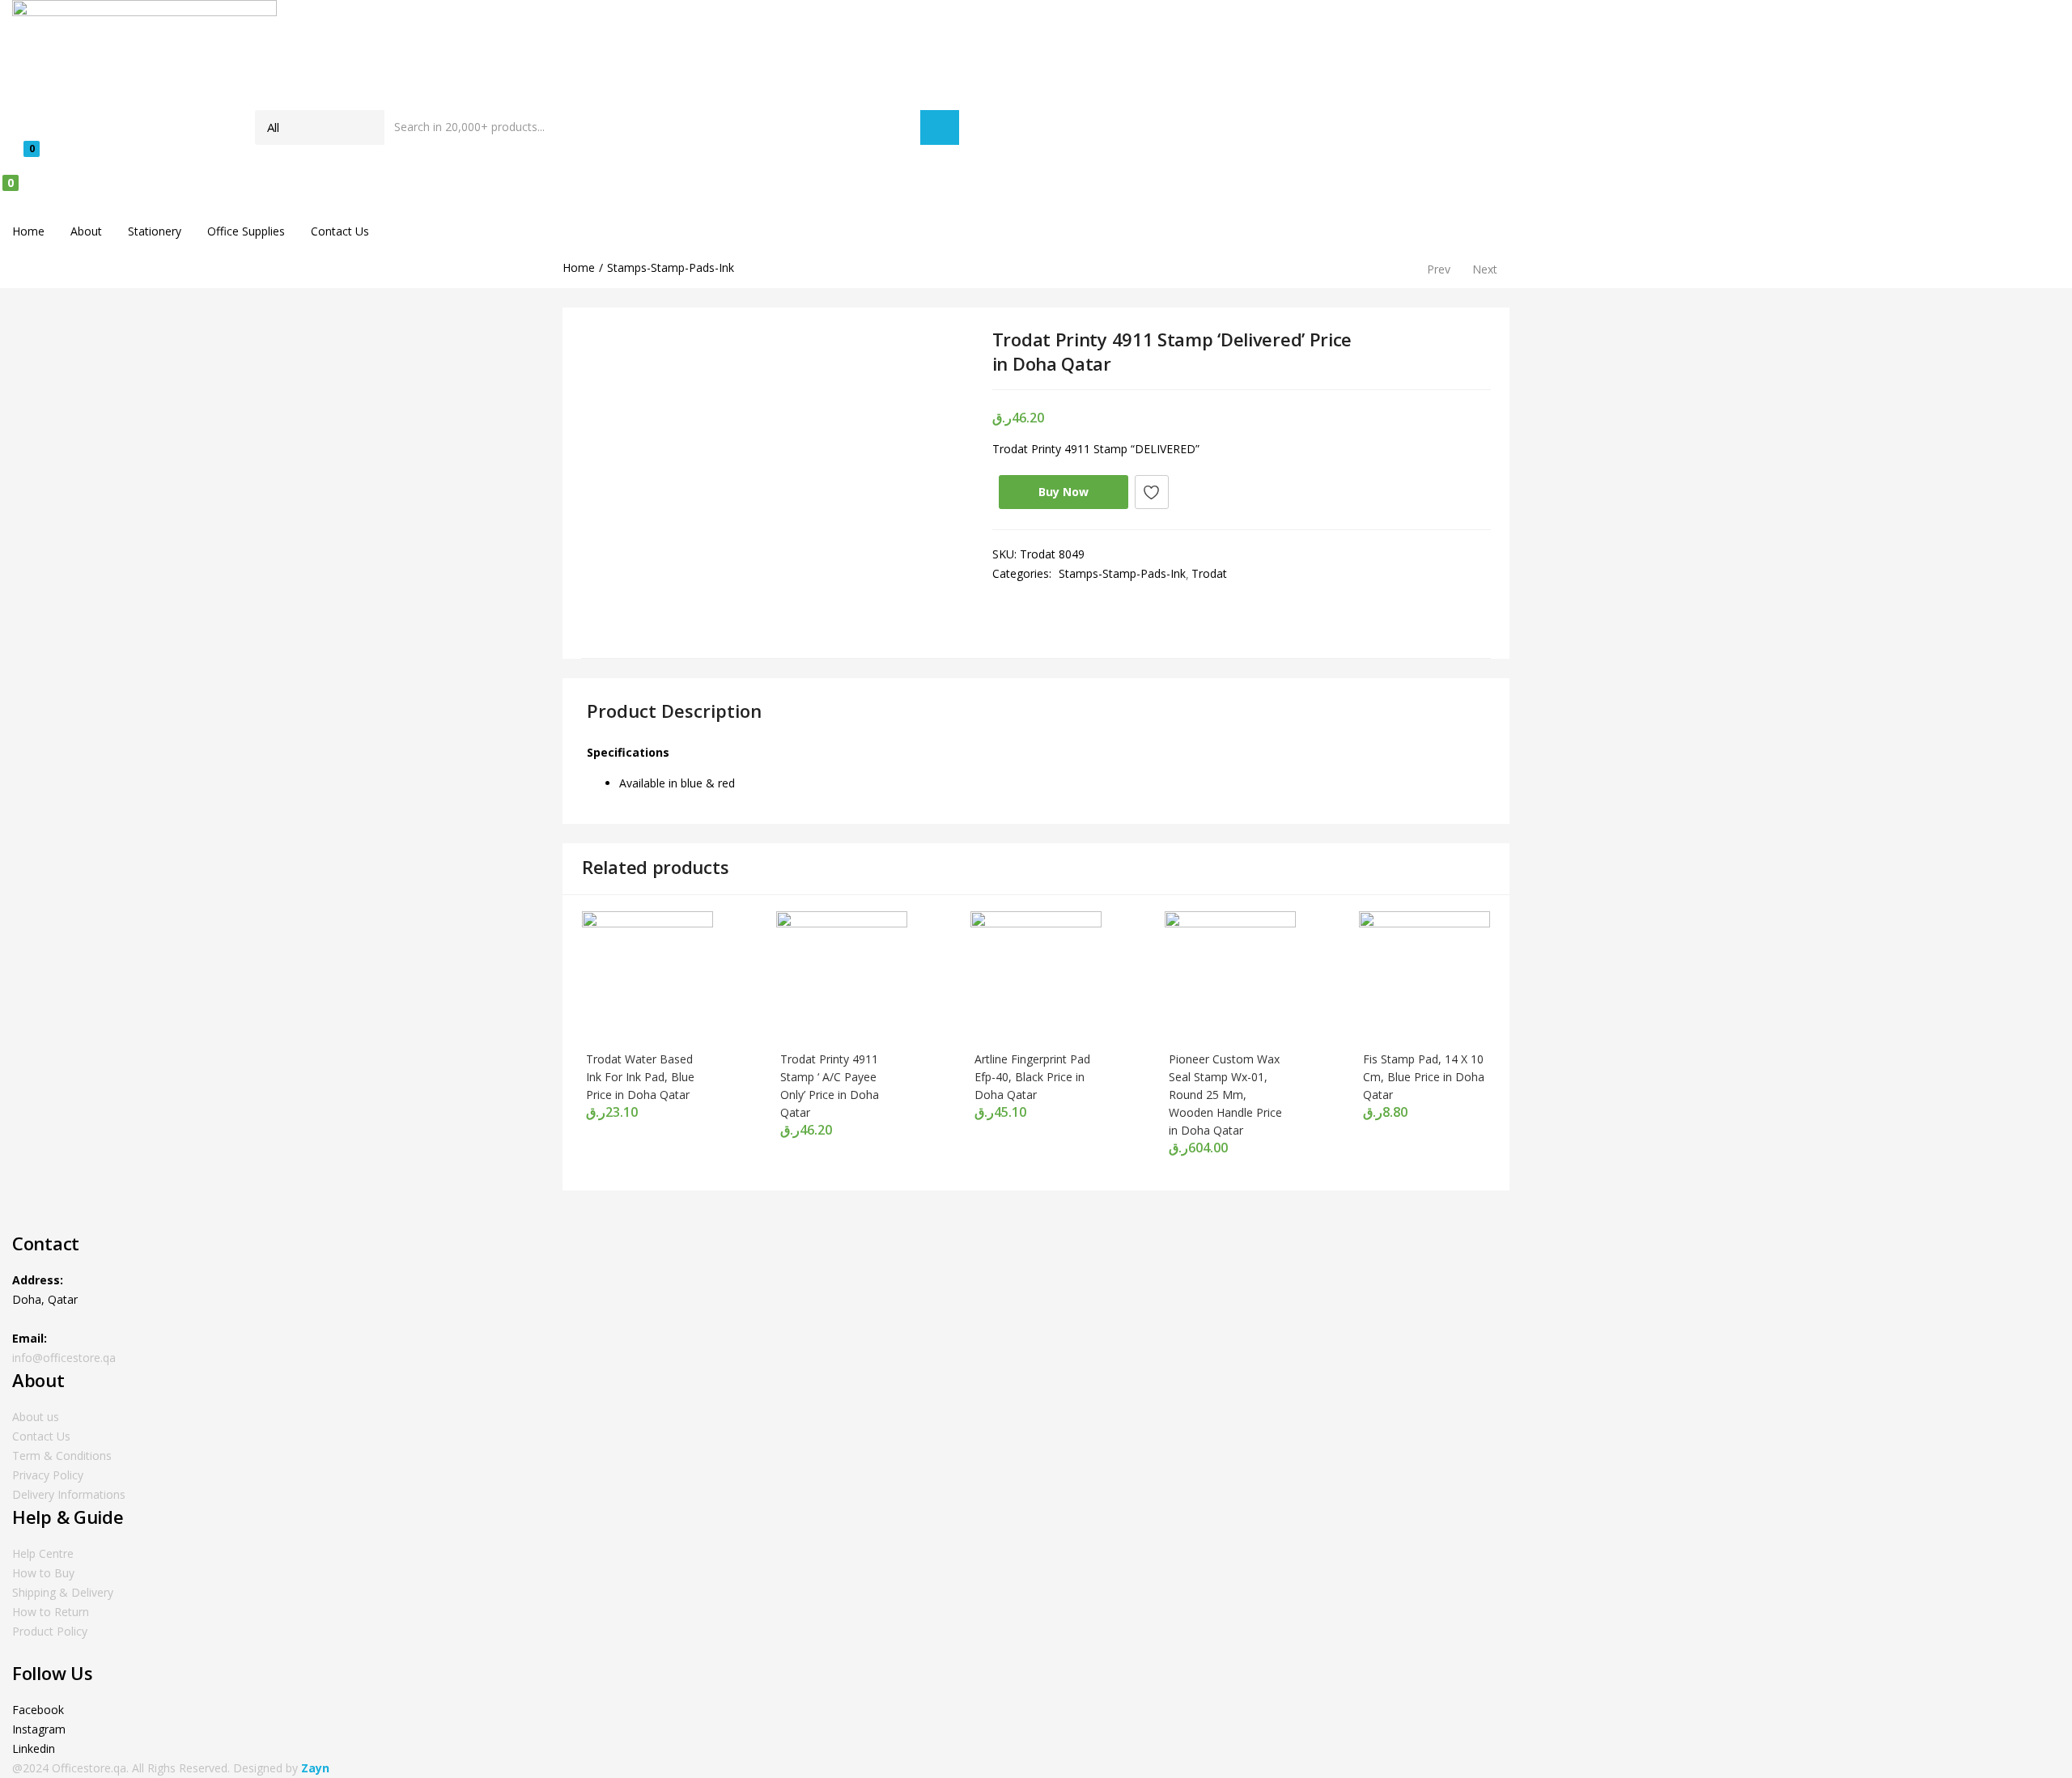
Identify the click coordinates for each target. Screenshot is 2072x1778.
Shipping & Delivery (63, 1592)
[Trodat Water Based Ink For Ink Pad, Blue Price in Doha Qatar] (647, 976)
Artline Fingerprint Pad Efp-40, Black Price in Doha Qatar (1032, 1077)
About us (36, 1417)
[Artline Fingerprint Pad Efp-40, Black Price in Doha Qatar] (1036, 976)
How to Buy (43, 1573)
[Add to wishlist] (1152, 492)
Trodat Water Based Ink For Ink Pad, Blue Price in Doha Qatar (640, 1077)
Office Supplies (246, 231)
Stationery (155, 231)
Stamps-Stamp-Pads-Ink (671, 267)
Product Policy (50, 1631)
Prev (1439, 269)
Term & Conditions (62, 1455)
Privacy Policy (48, 1475)
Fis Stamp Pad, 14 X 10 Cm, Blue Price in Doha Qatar (1424, 1077)
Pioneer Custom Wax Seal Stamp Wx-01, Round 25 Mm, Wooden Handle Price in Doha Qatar (1225, 1095)
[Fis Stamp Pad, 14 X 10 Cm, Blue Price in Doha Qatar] (1424, 976)
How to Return (51, 1612)
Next (1485, 269)
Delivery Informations (69, 1494)
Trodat (1209, 573)
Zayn (315, 1768)
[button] (486, 194)
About (86, 231)
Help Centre (43, 1553)
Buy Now (1064, 492)
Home (28, 231)
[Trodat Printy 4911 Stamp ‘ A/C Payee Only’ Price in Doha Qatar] (842, 976)
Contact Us (340, 231)
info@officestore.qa (64, 1358)
